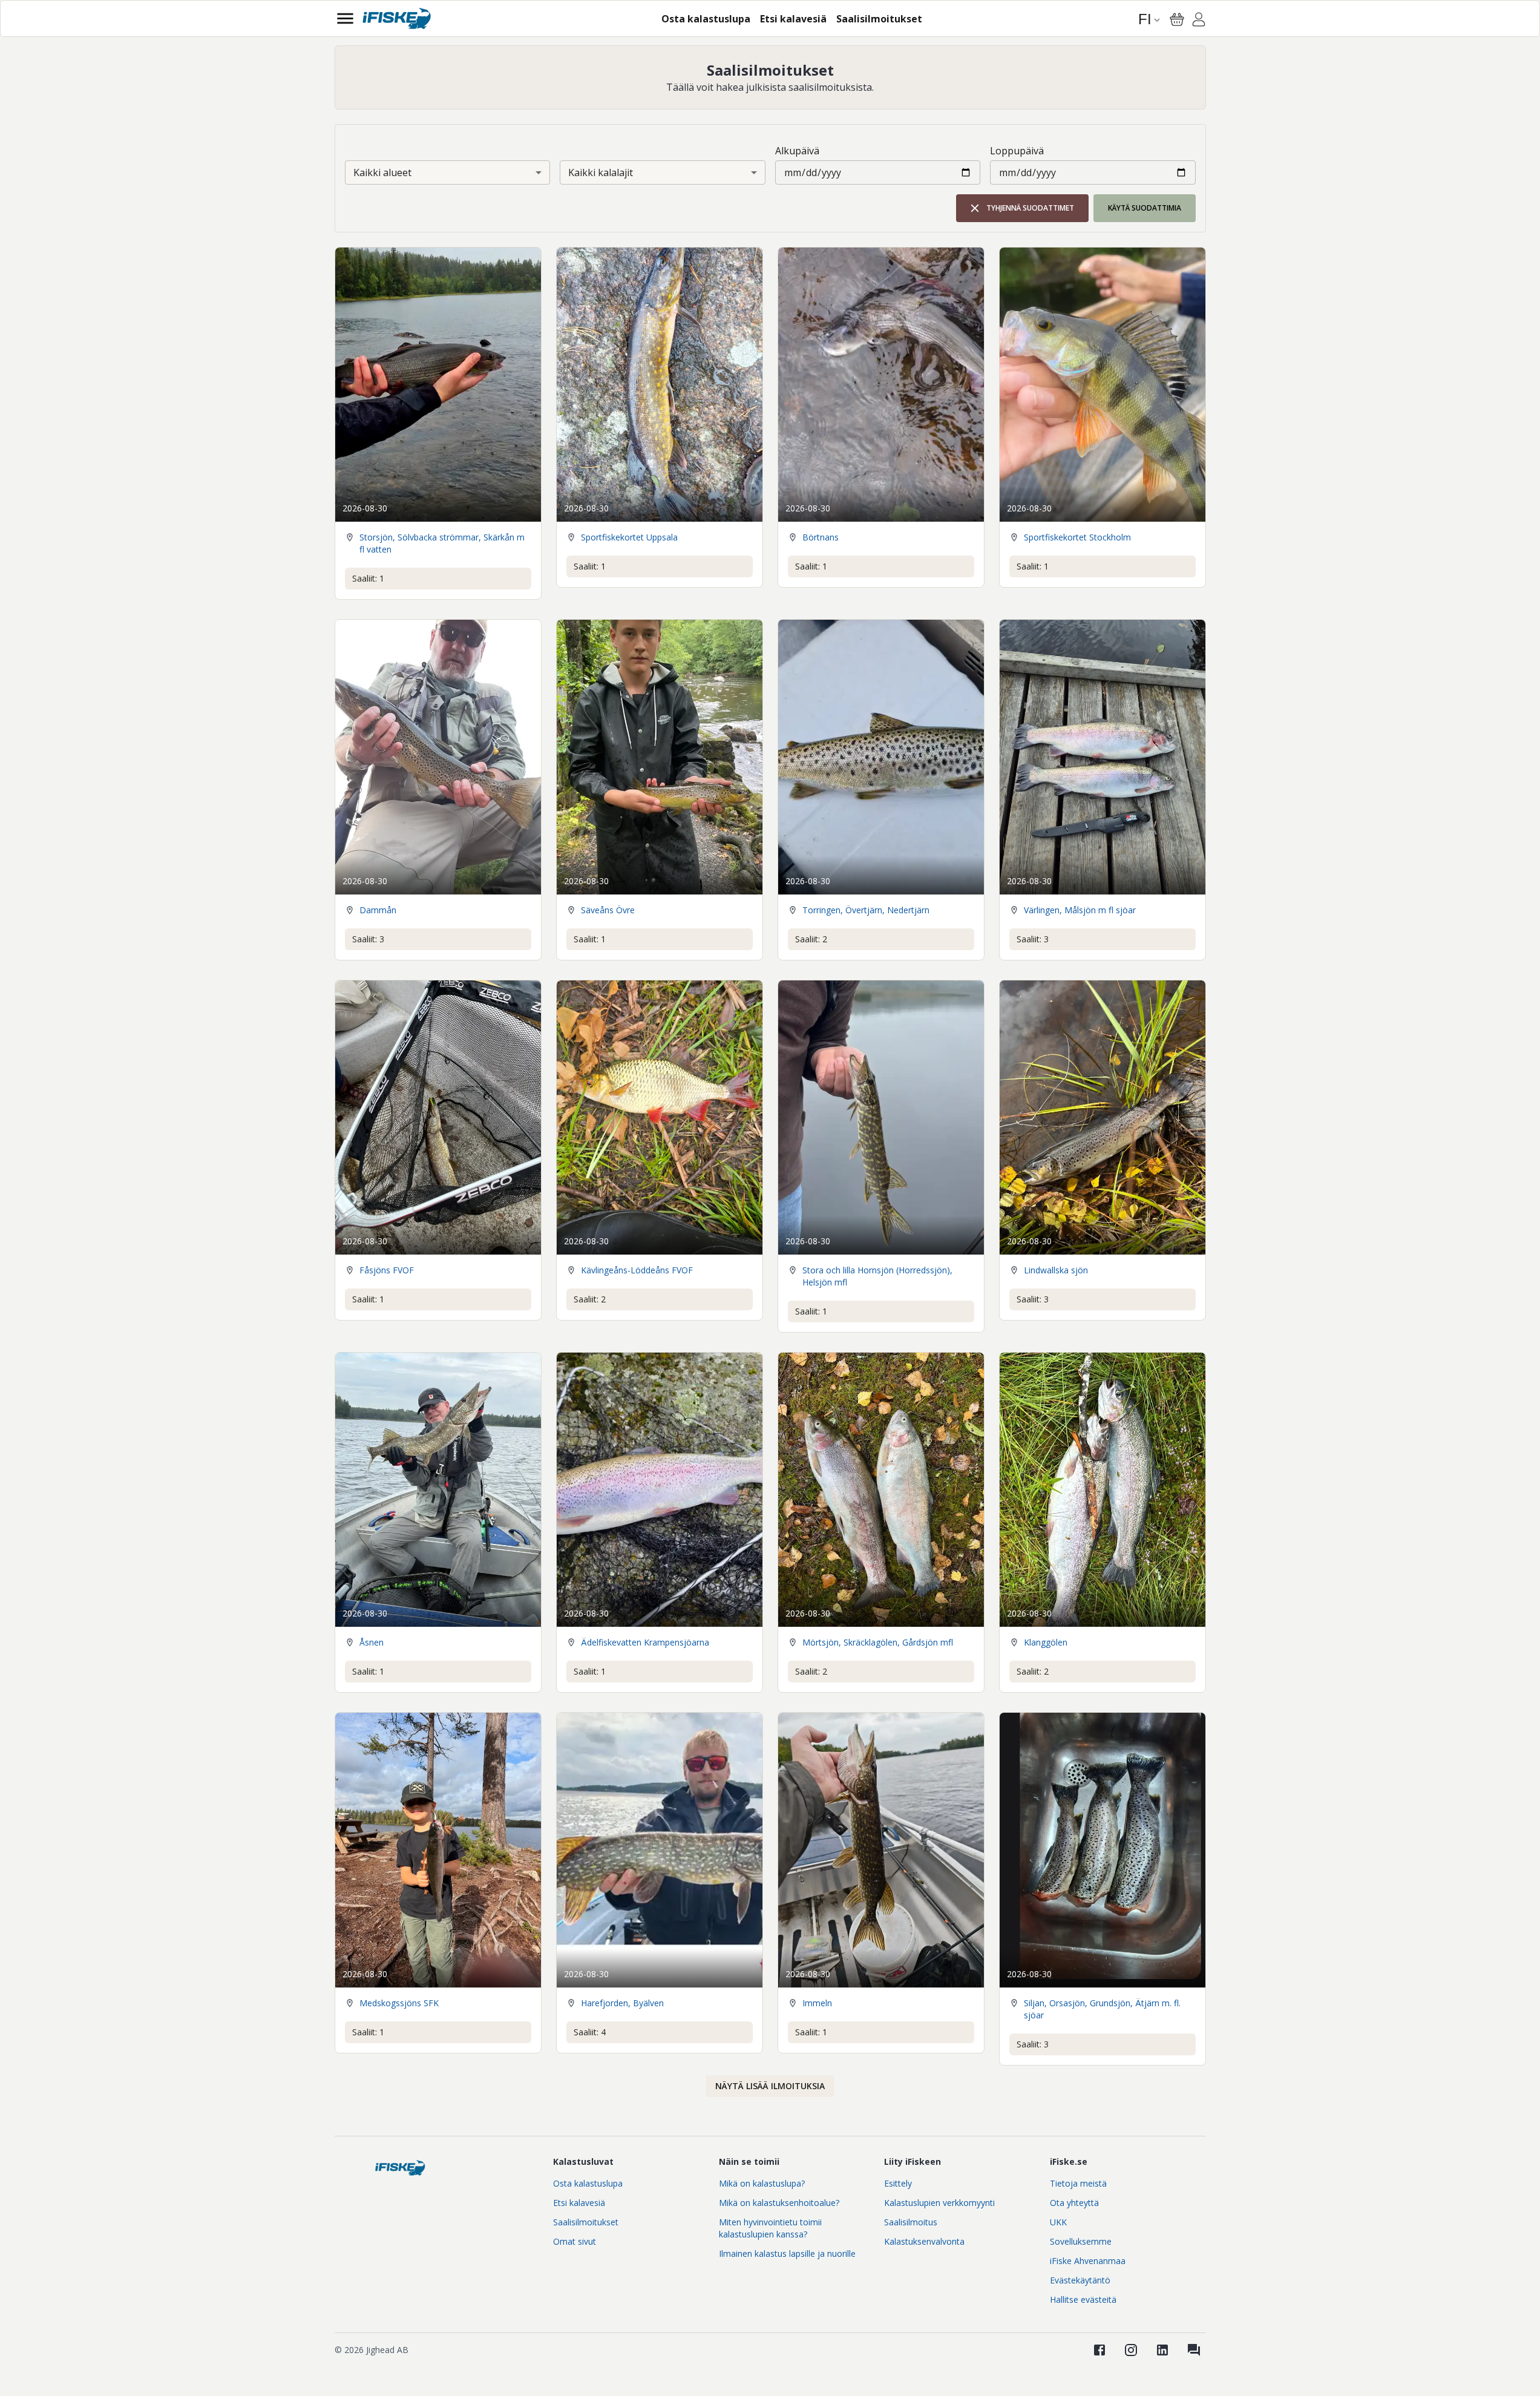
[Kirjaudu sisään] (1199, 21)
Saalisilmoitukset (586, 2222)
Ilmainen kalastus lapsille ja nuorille (787, 2253)
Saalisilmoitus (911, 2222)
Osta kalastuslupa (588, 2183)
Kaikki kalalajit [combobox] (601, 172)
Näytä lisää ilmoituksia (770, 2086)
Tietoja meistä (1078, 2183)
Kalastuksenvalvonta (924, 2241)
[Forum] (1194, 2350)
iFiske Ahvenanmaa (1088, 2261)
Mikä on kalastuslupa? (762, 2183)
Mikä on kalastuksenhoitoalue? (779, 2203)
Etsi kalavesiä (579, 2203)
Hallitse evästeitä (1083, 2299)
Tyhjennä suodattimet (1030, 208)
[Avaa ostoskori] (1177, 19)
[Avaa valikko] (345, 18)
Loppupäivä (1017, 151)
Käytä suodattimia (1145, 208)
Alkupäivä (797, 151)
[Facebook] (1099, 2350)
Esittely (898, 2183)
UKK (1058, 2222)
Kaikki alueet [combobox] (382, 172)
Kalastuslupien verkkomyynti (939, 2203)
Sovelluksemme (1081, 2241)
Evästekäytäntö (1080, 2280)
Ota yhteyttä (1074, 2203)
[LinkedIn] (1162, 2350)
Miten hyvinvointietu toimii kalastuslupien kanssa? (770, 2228)
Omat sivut (575, 2241)
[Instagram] (1131, 2350)
